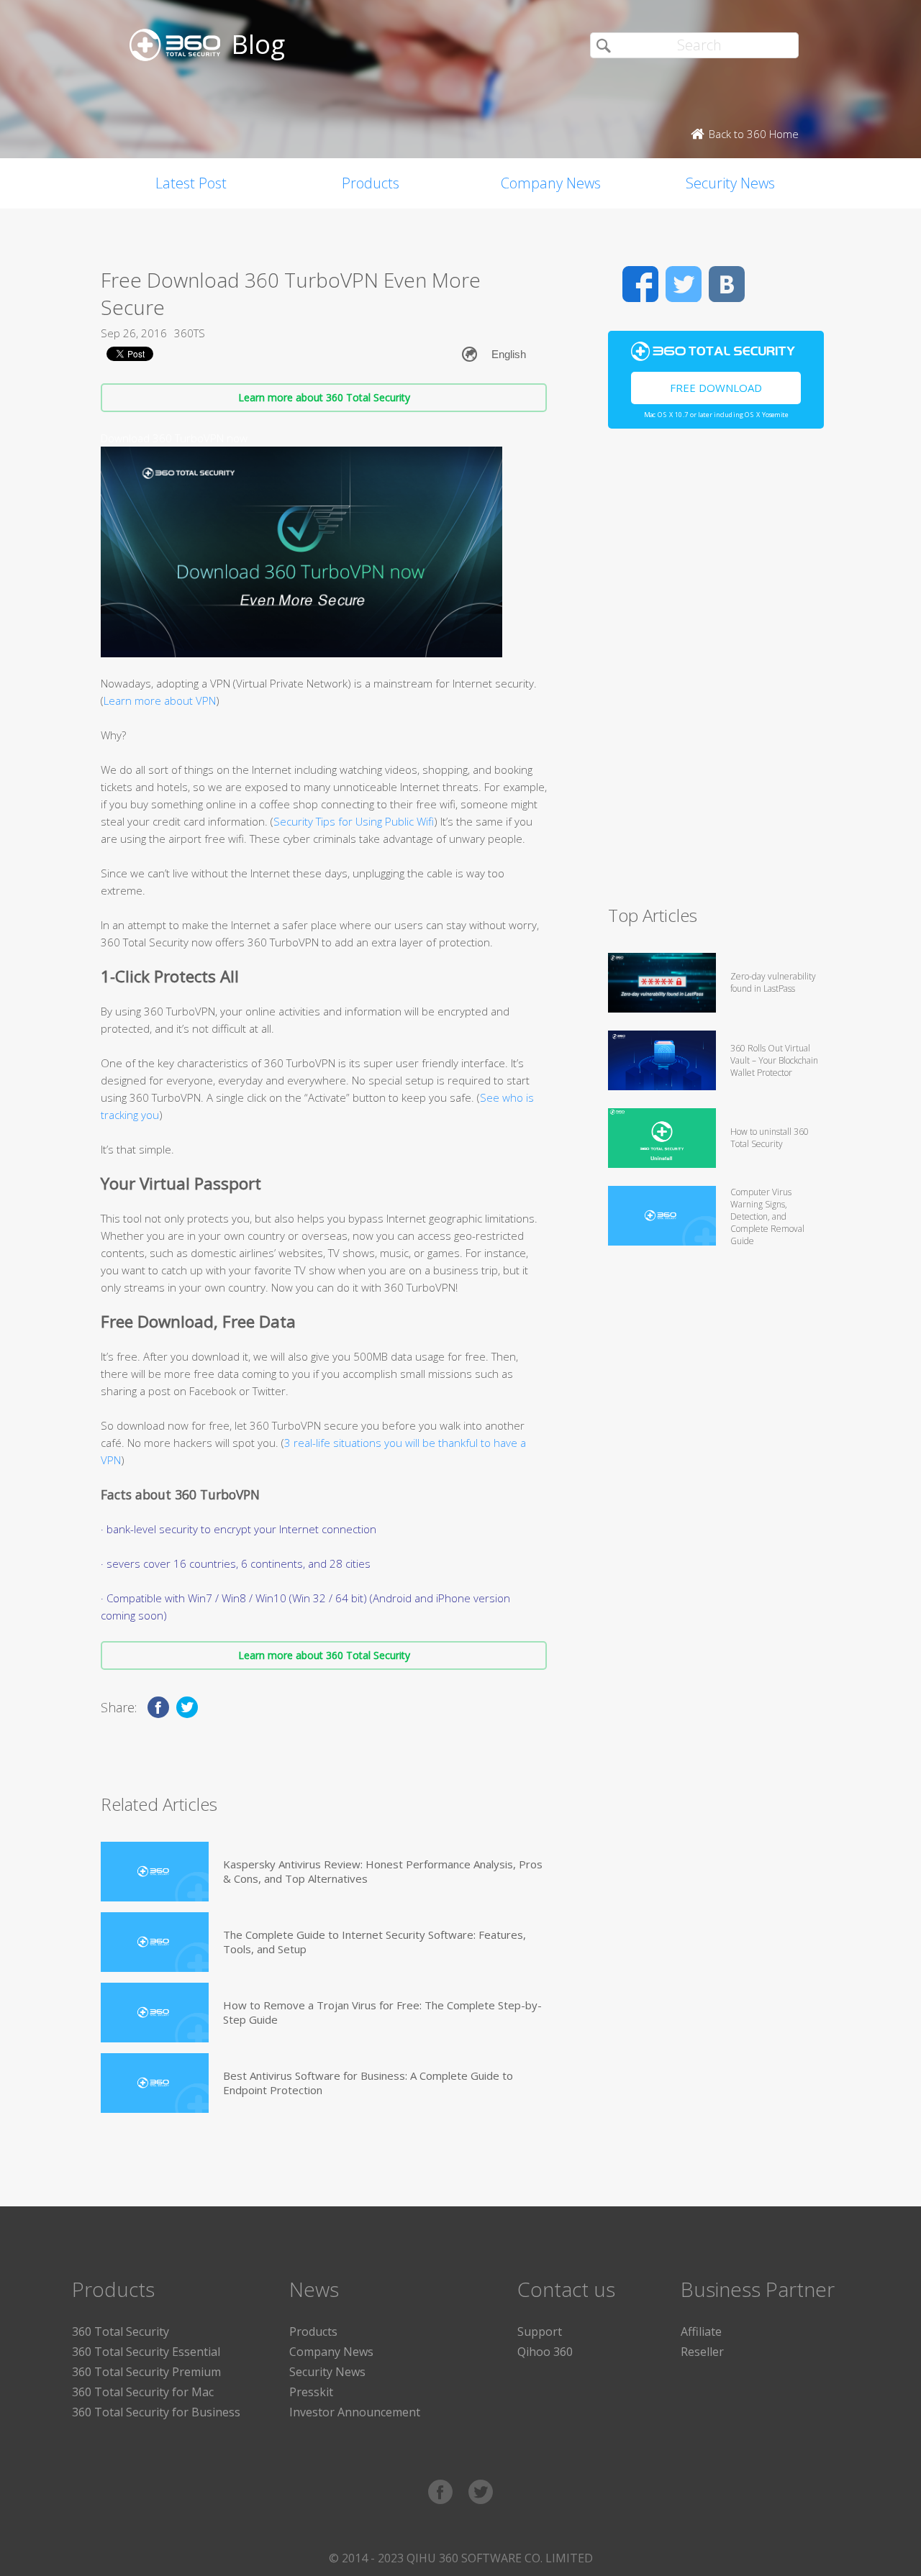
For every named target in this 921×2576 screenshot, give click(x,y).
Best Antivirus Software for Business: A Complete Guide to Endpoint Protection (368, 2083)
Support (540, 2331)
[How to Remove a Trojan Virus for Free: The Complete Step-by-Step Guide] (155, 2013)
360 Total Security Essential (146, 2352)
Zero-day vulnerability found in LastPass (773, 982)
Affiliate (701, 2331)
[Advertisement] (716, 673)
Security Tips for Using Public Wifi (354, 821)
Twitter (684, 284)
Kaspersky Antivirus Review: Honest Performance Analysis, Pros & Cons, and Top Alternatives (383, 1871)
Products (371, 183)
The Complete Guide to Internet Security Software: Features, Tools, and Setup (375, 1942)
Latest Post (191, 183)
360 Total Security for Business (156, 2412)
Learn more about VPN (160, 700)
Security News (730, 183)
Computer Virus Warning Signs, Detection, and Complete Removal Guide (767, 1216)
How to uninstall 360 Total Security (770, 1138)
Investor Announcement (355, 2412)
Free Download (716, 388)
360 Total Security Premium (146, 2372)
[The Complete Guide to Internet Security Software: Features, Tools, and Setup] (155, 1942)
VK (727, 284)
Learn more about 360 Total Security (324, 397)
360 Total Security (121, 2331)
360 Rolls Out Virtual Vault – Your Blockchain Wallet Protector (774, 1060)
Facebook (640, 284)
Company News (551, 183)
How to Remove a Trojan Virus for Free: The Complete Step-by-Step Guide (382, 2012)
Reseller (702, 2352)
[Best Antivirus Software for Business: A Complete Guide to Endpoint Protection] (155, 2083)
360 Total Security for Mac (143, 2392)
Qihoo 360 (545, 2352)
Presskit (311, 2392)
